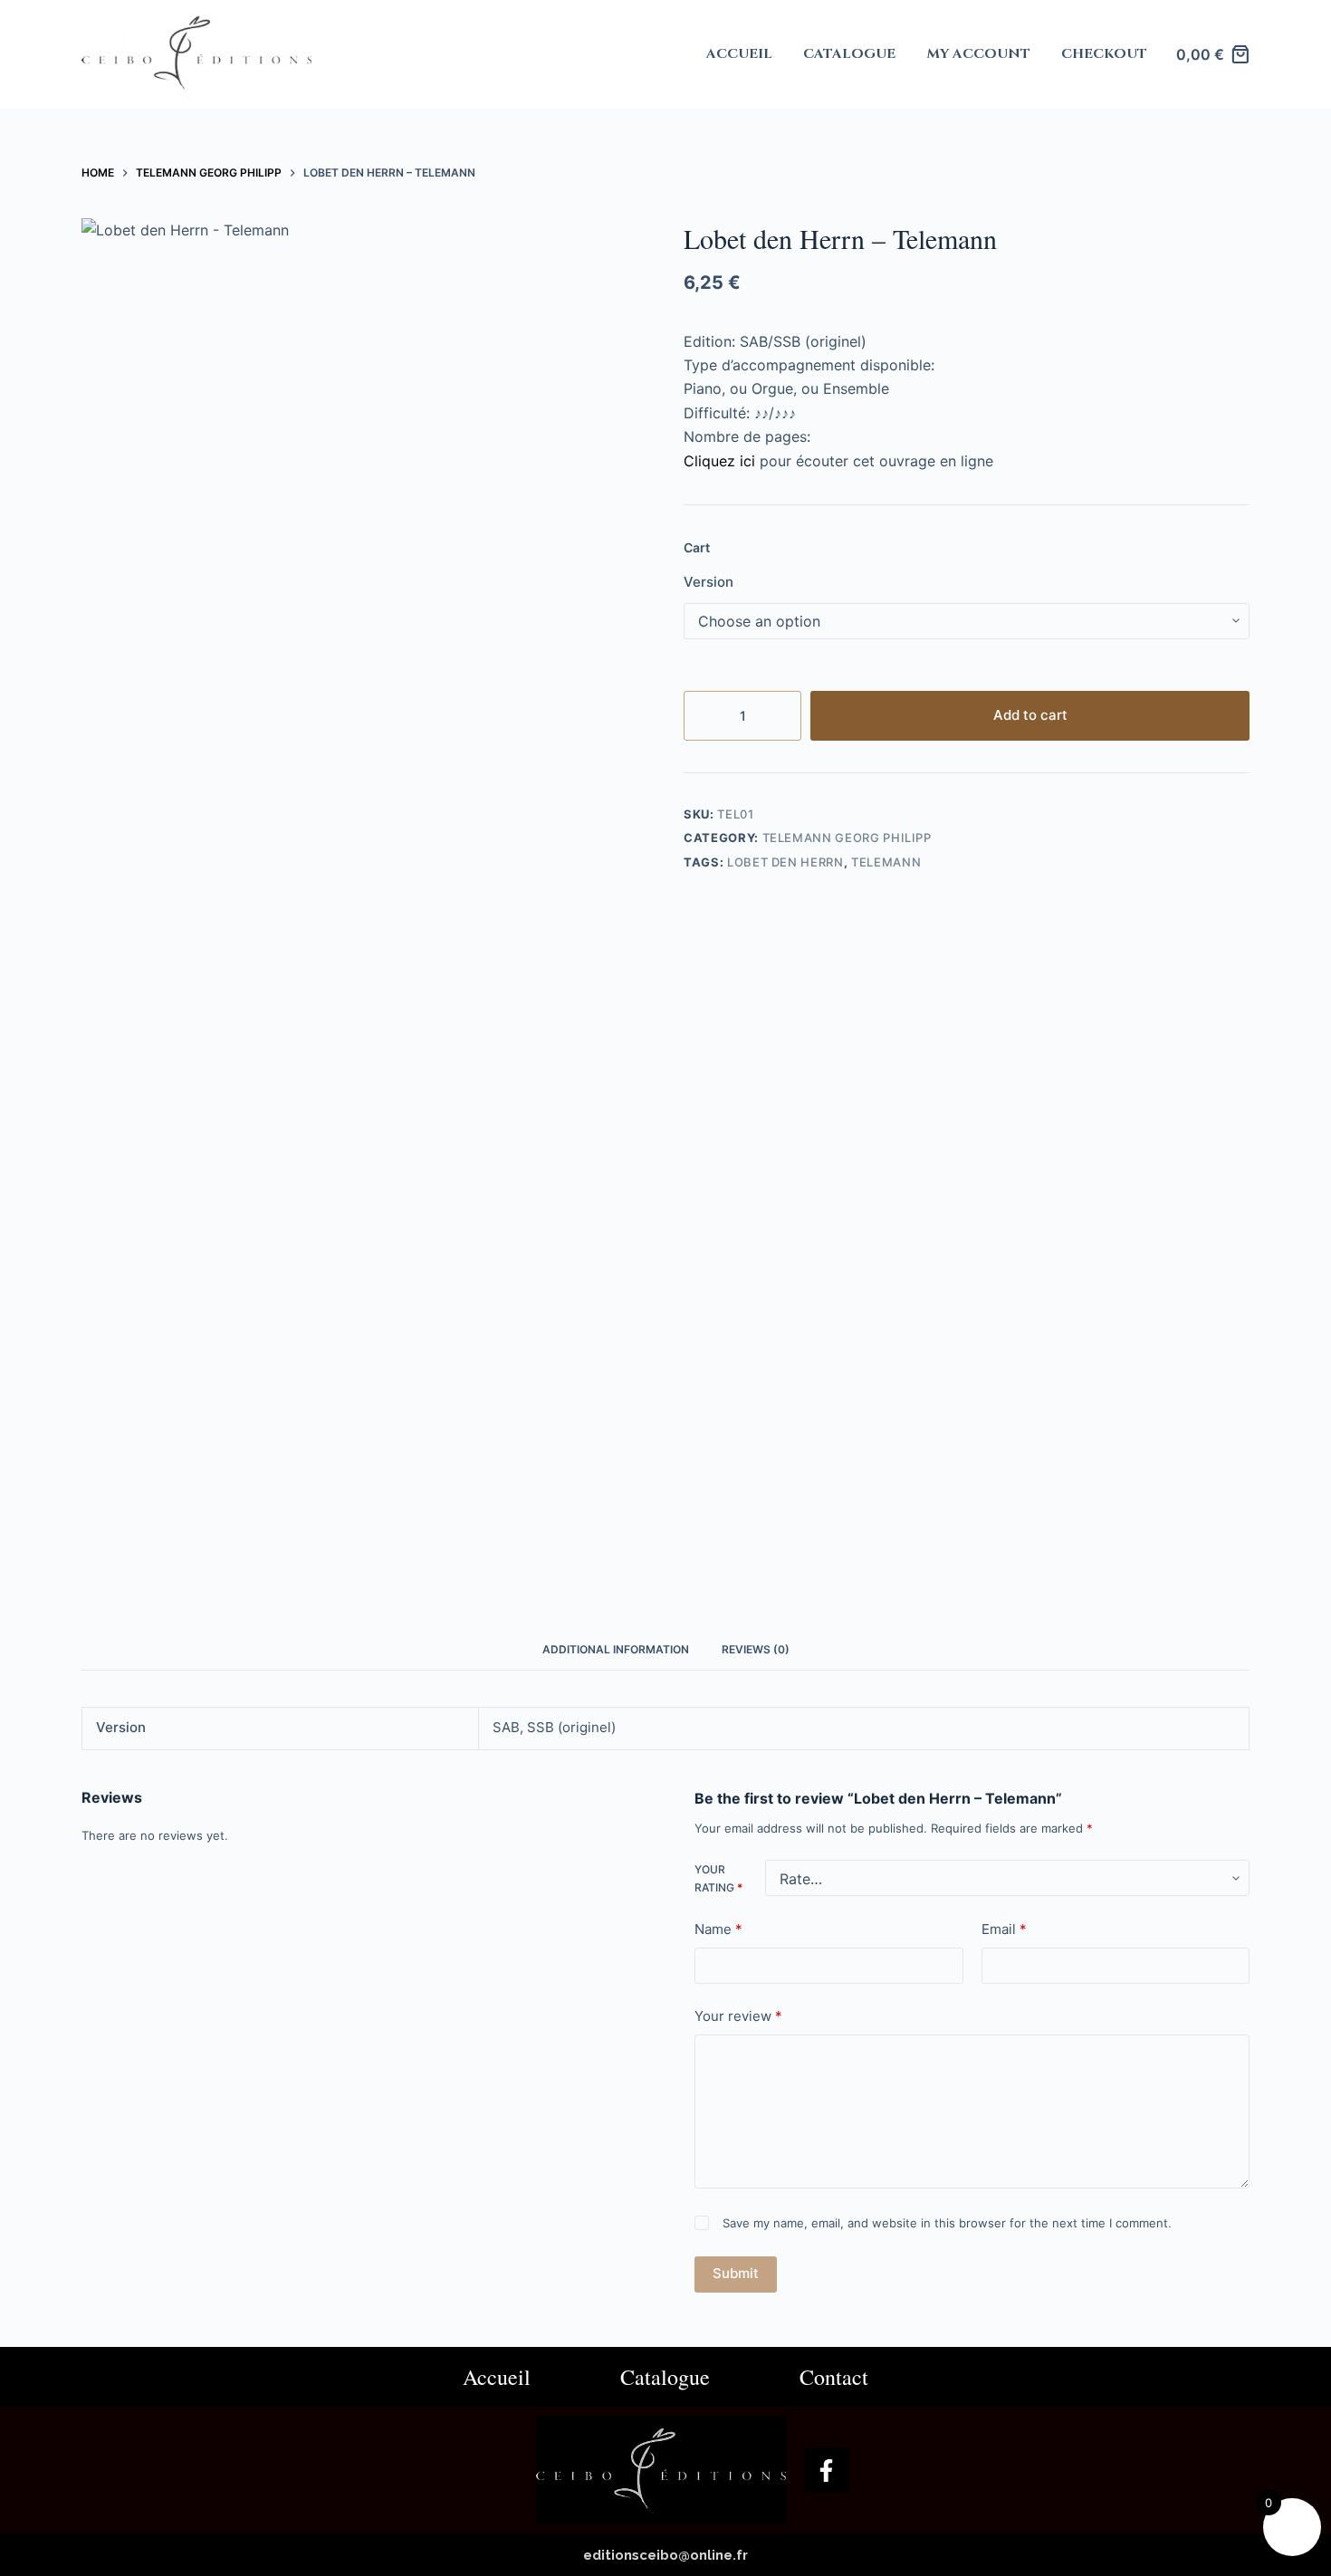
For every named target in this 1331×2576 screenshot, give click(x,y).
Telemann (886, 862)
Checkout (1104, 54)
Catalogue (849, 54)
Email (1004, 1928)
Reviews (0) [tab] (756, 1649)
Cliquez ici (719, 461)
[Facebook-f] (827, 2470)
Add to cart (1030, 715)
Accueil (739, 54)
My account (978, 54)
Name (718, 1928)
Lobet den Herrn (785, 862)
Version (709, 582)
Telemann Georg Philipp (847, 838)
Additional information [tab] (616, 1649)
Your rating (718, 1878)
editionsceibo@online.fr (665, 2555)
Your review (738, 2016)
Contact (834, 2377)
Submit (736, 2273)
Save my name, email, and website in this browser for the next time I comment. (947, 2223)
